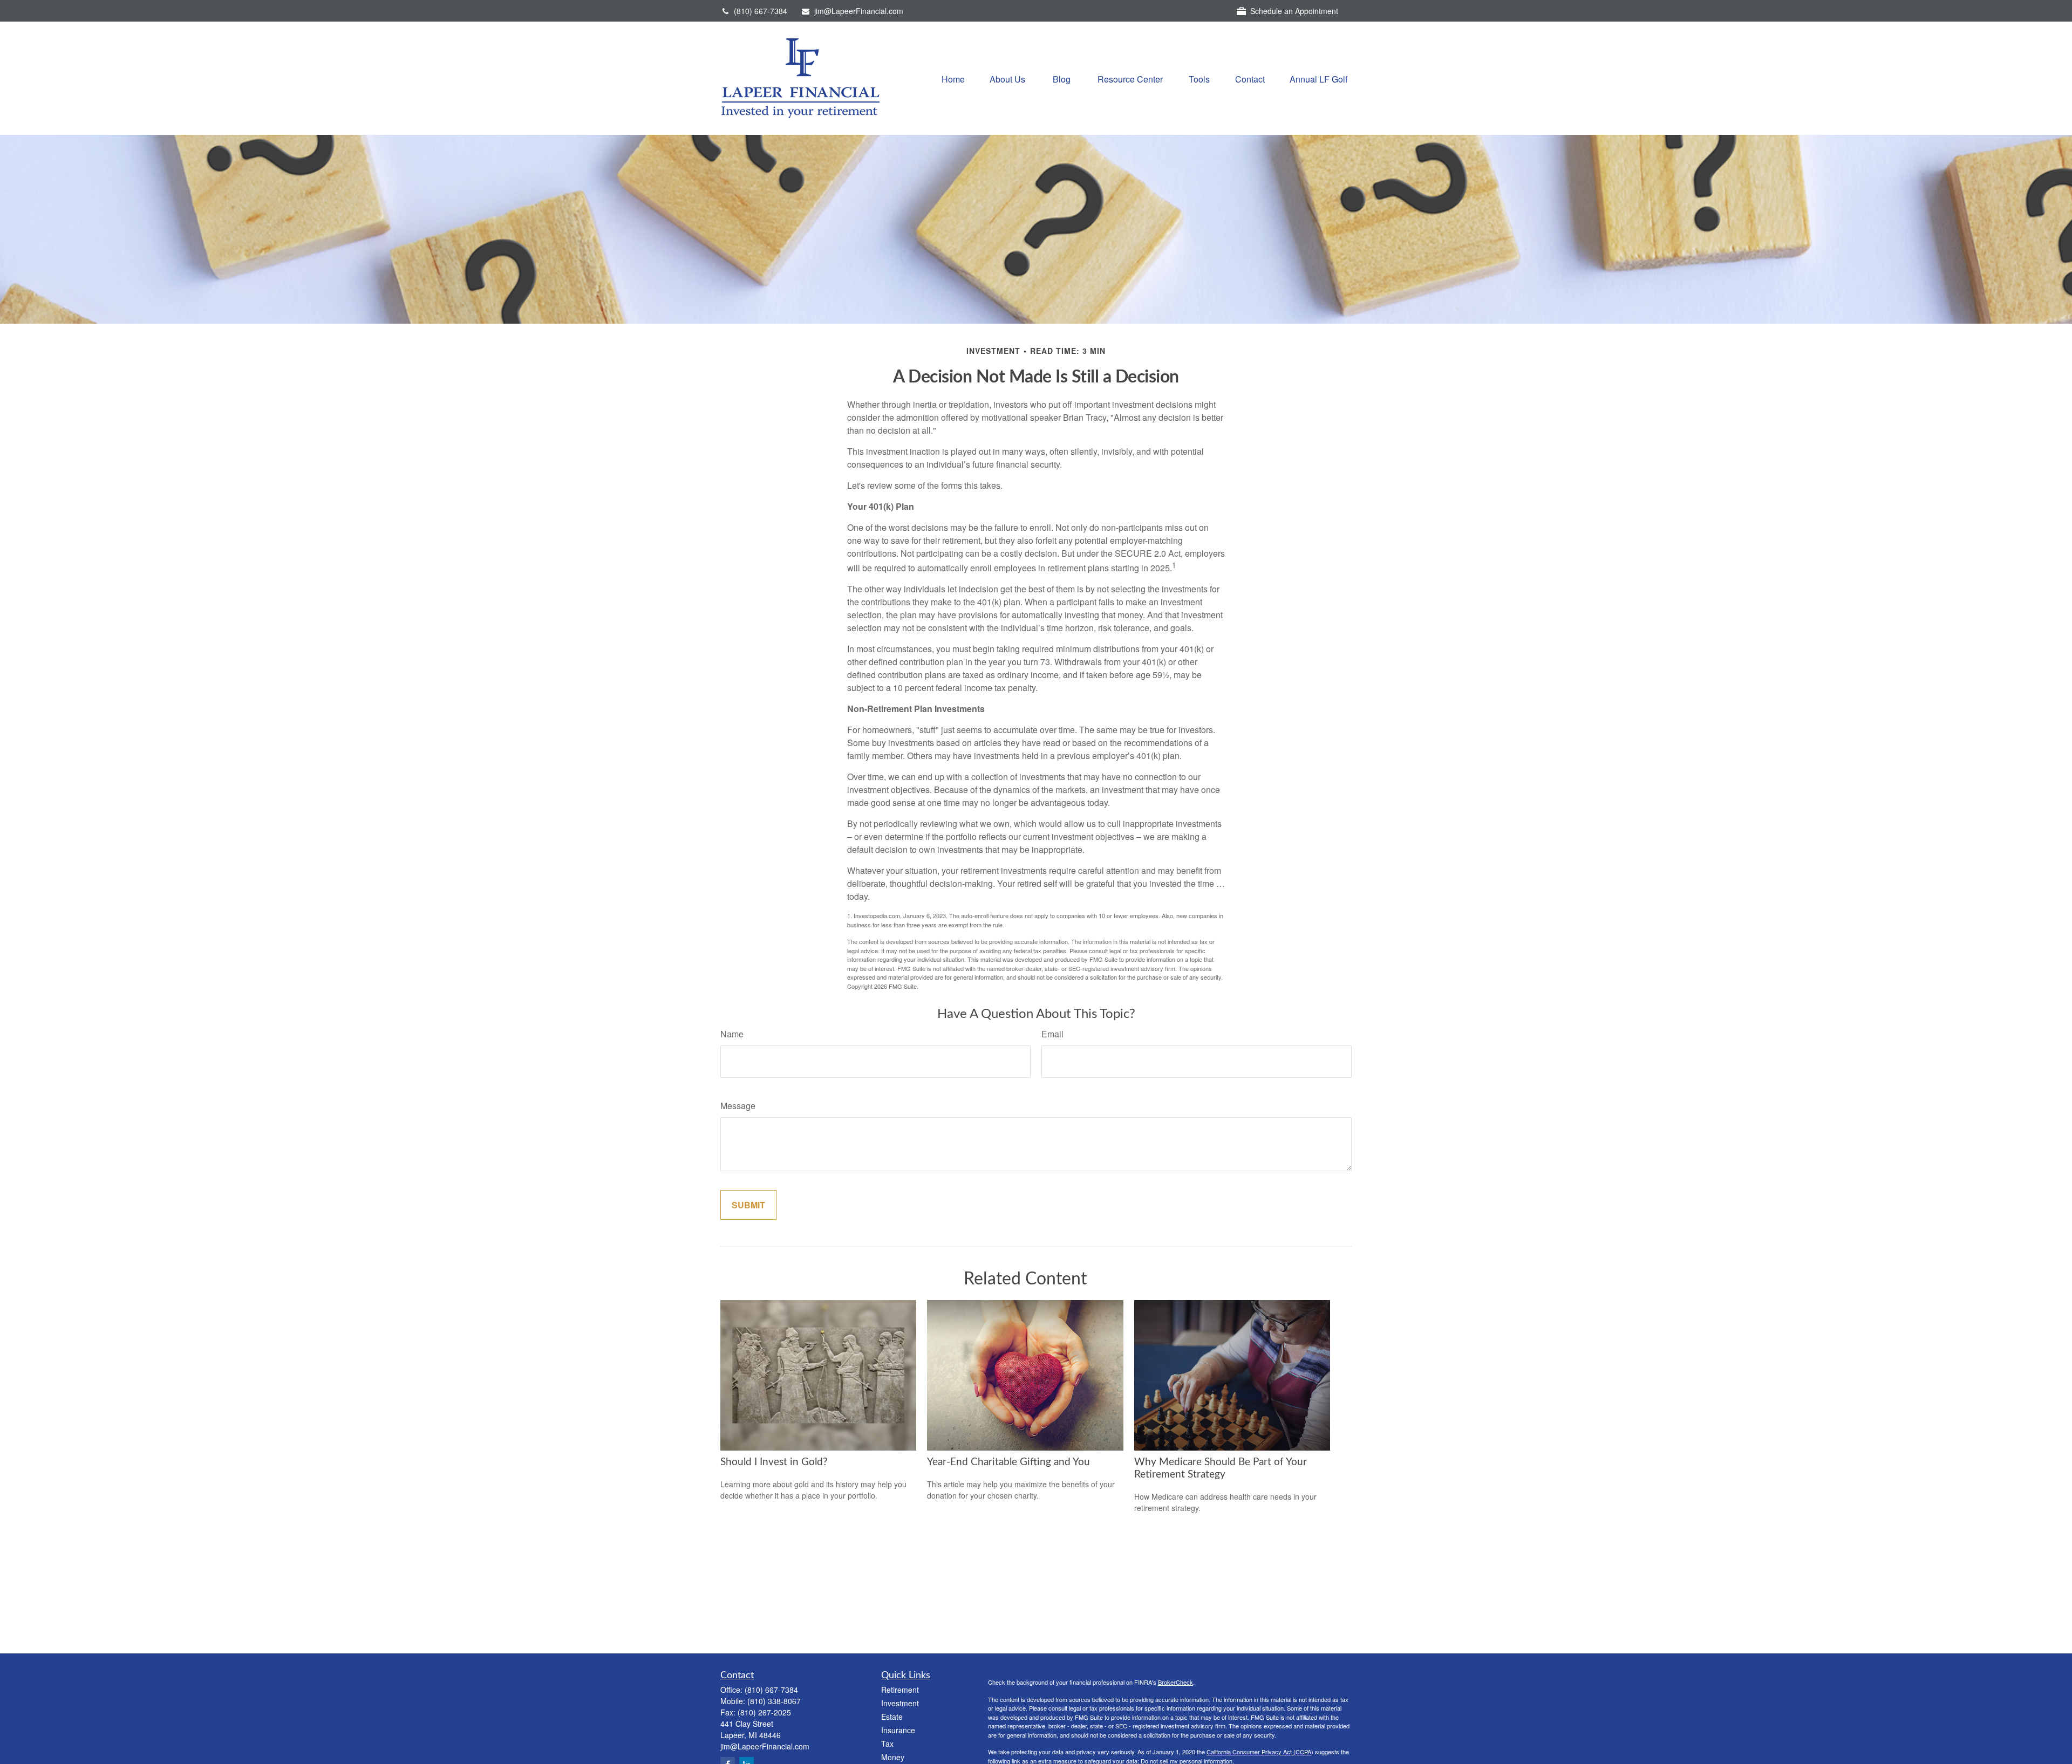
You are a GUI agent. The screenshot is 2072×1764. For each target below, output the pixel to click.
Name (732, 1034)
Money (893, 1757)
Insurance (898, 1730)
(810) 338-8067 (774, 1701)
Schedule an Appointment (1294, 11)
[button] (953, 78)
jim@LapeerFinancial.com (859, 11)
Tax (887, 1744)
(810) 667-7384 (761, 11)
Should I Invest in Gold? (774, 1462)
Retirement (900, 1690)
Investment (900, 1703)
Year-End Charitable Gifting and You (1008, 1462)
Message (738, 1106)
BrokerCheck (1175, 1682)
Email (1052, 1034)
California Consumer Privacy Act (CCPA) (1260, 1752)
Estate (892, 1717)
